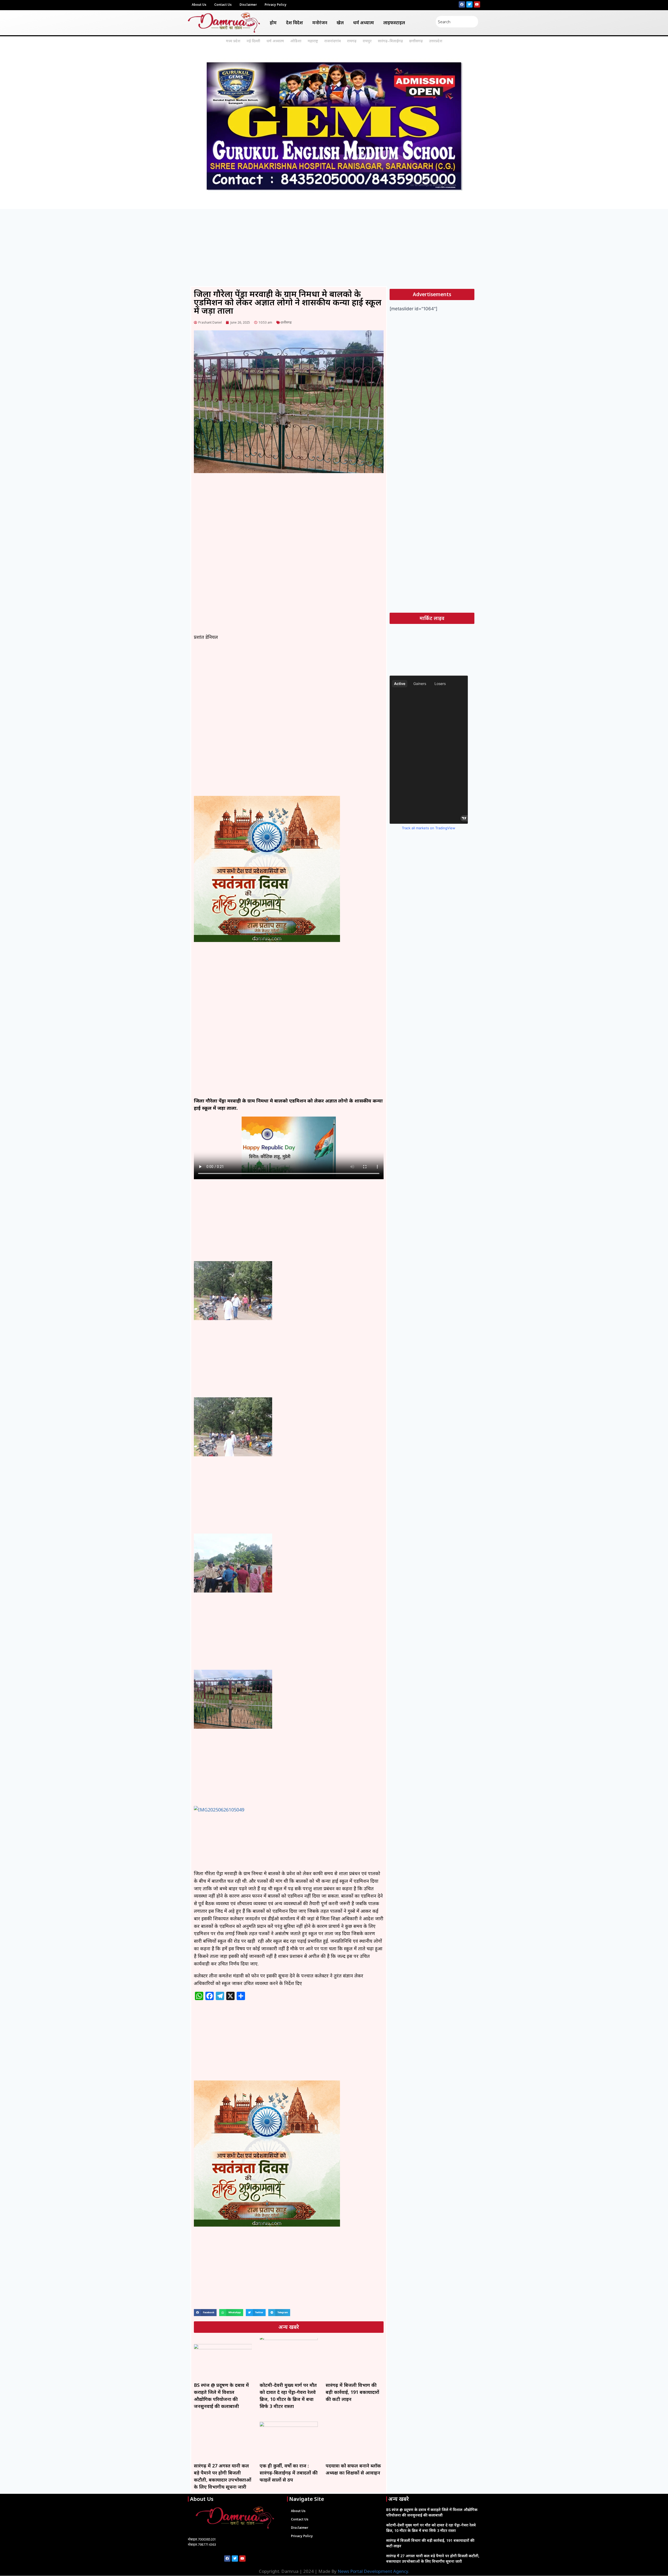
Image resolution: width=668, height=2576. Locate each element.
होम (273, 23)
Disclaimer (248, 5)
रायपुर (367, 41)
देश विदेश (294, 23)
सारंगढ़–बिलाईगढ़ (390, 41)
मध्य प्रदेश (233, 41)
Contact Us (223, 5)
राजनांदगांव (333, 41)
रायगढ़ (352, 41)
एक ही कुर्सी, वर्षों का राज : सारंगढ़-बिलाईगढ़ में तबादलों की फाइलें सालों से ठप (289, 2473)
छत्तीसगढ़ (416, 41)
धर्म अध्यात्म (363, 23)
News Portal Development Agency (373, 2571)
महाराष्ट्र (313, 41)
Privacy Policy (276, 5)
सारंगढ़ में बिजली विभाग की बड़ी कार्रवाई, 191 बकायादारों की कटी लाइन (352, 2392)
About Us (199, 5)
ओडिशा (296, 41)
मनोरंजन (320, 23)
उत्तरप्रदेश (436, 41)
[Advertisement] (334, 248)
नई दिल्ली (253, 41)
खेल (340, 23)
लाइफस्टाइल (394, 23)
